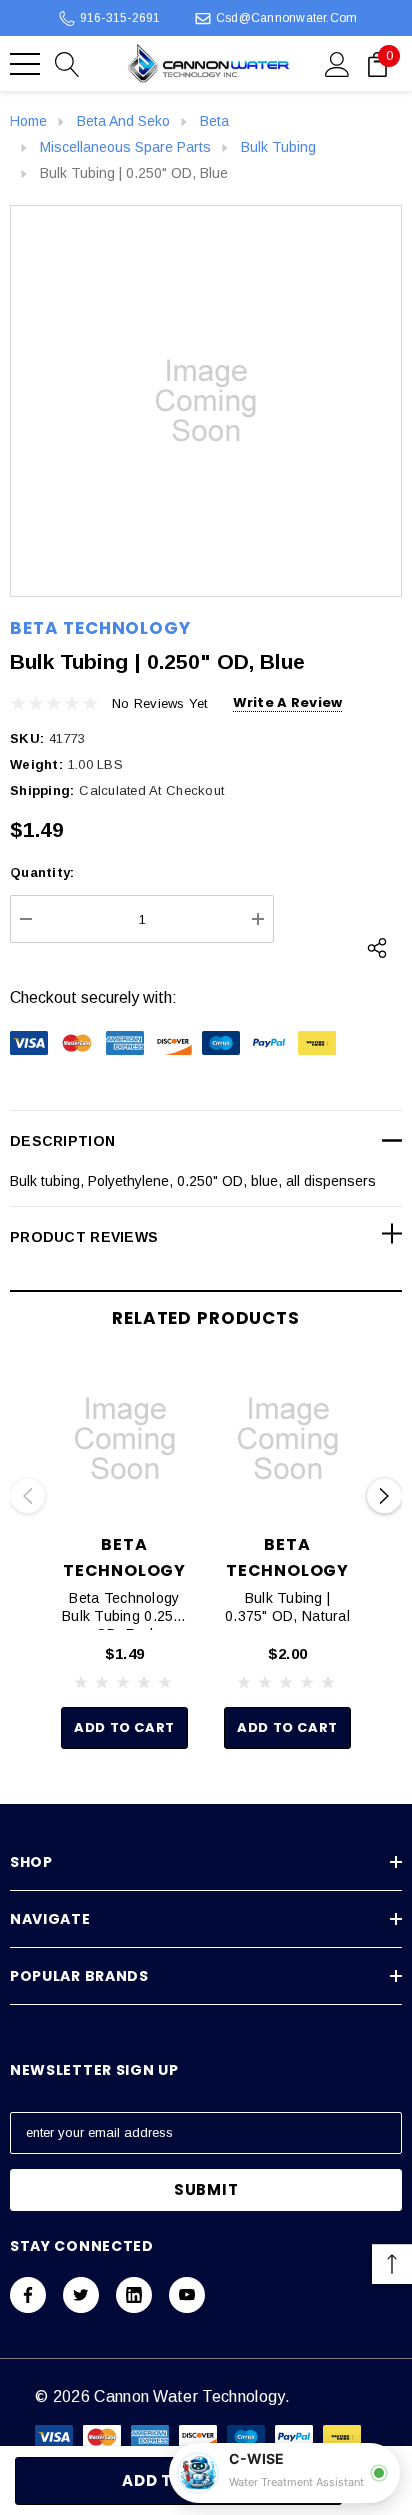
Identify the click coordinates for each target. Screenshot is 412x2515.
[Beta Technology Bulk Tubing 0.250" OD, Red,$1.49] (124, 1439)
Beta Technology (100, 628)
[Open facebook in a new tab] (28, 2295)
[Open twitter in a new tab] (81, 2295)
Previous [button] (27, 1496)
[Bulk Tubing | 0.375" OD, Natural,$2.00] (287, 1439)
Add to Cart (124, 1727)
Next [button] (384, 1496)
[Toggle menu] (25, 64)
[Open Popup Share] (377, 948)
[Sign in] (337, 63)
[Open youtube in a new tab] (187, 2295)
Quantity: (42, 872)
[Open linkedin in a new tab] (134, 2295)
